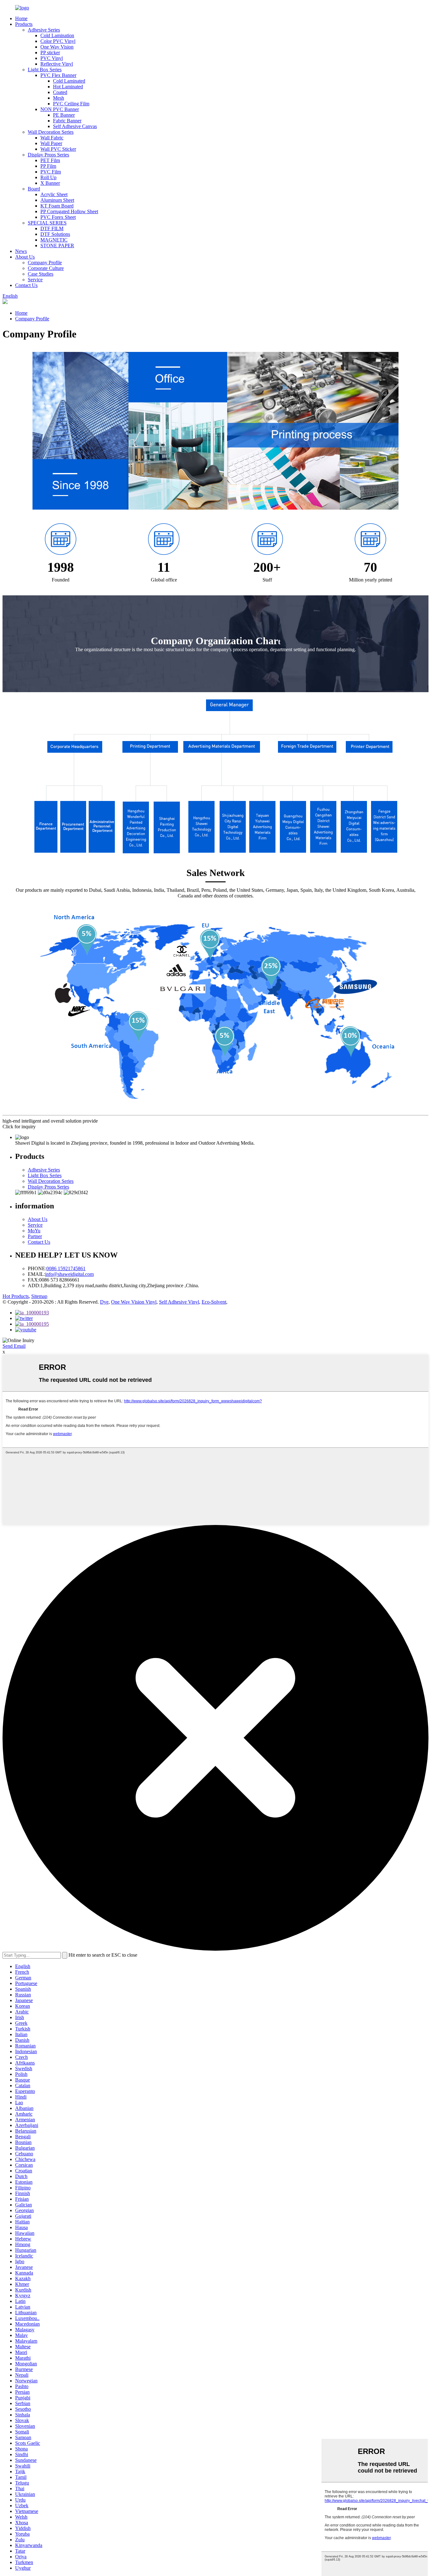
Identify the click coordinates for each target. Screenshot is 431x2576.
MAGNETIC (54, 240)
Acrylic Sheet (54, 194)
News (21, 251)
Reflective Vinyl (57, 64)
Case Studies (41, 274)
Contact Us (26, 285)
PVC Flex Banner (58, 75)
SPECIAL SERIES (47, 223)
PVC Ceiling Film (71, 104)
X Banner (50, 183)
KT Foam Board (57, 206)
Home (21, 18)
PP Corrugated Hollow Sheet (69, 211)
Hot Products (16, 1296)
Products (24, 24)
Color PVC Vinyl (58, 41)
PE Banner (64, 115)
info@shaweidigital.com (69, 1274)
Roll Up (48, 177)
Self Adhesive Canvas (75, 126)
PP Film (48, 166)
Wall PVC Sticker (58, 149)
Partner (35, 1236)
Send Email (14, 1346)
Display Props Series (48, 155)
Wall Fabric (52, 138)
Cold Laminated (69, 81)
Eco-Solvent (214, 1302)
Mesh (59, 98)
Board (34, 189)
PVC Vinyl (52, 58)
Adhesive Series (44, 30)
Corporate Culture (46, 268)
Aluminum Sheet (57, 200)
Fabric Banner (67, 121)
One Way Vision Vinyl (134, 1302)
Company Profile (45, 263)
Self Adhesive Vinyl (179, 1302)
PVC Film (51, 172)
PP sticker (50, 53)
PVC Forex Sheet (58, 217)
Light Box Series (45, 70)
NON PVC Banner (60, 109)
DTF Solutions (55, 234)
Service (35, 280)
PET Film (50, 160)
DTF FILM (52, 228)
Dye (104, 1302)
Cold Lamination (57, 35)
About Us (25, 257)
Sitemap (39, 1296)
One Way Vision (57, 47)
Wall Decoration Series (51, 132)
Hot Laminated (68, 87)
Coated (60, 92)
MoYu (34, 1231)
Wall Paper (51, 143)
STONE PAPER (57, 245)
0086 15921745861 (66, 1268)
